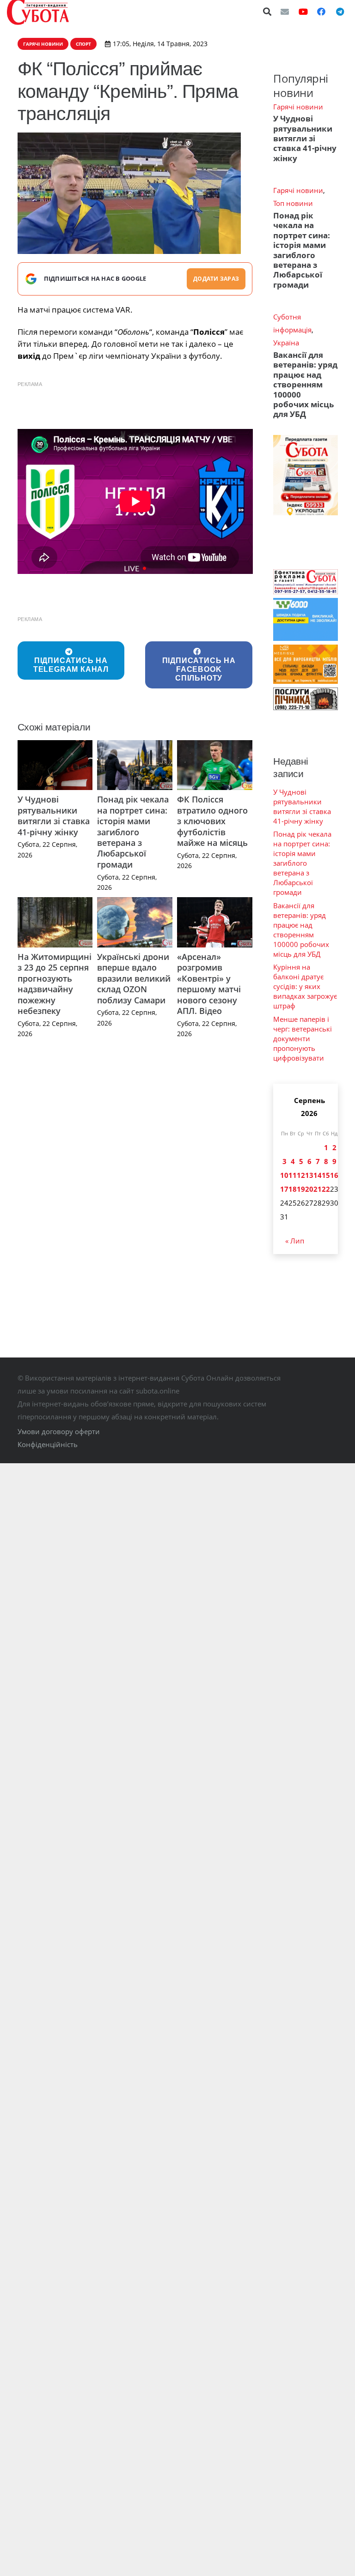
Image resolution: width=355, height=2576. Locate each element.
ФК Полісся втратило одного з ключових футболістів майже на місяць (212, 821)
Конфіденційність (48, 1444)
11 (293, 1175)
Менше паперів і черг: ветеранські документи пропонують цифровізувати (303, 1038)
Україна (286, 343)
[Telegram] (340, 12)
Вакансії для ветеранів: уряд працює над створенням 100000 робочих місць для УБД (305, 385)
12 (301, 1175)
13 (309, 1175)
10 (284, 1175)
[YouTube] (303, 12)
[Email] (285, 12)
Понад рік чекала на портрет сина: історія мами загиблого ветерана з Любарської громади (133, 832)
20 (309, 1189)
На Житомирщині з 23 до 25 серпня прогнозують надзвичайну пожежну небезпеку (55, 984)
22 (326, 1189)
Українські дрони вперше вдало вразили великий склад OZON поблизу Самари (134, 978)
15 (326, 1175)
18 (293, 1189)
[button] (268, 12)
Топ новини (293, 203)
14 (318, 1175)
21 (318, 1189)
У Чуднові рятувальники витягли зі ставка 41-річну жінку (54, 815)
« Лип (295, 1241)
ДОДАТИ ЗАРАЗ (216, 279)
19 (301, 1189)
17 (284, 1189)
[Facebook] (321, 12)
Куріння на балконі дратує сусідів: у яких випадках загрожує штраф (305, 986)
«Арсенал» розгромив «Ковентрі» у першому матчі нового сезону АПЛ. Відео (209, 984)
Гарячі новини (298, 107)
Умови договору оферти (59, 1431)
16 (334, 1175)
